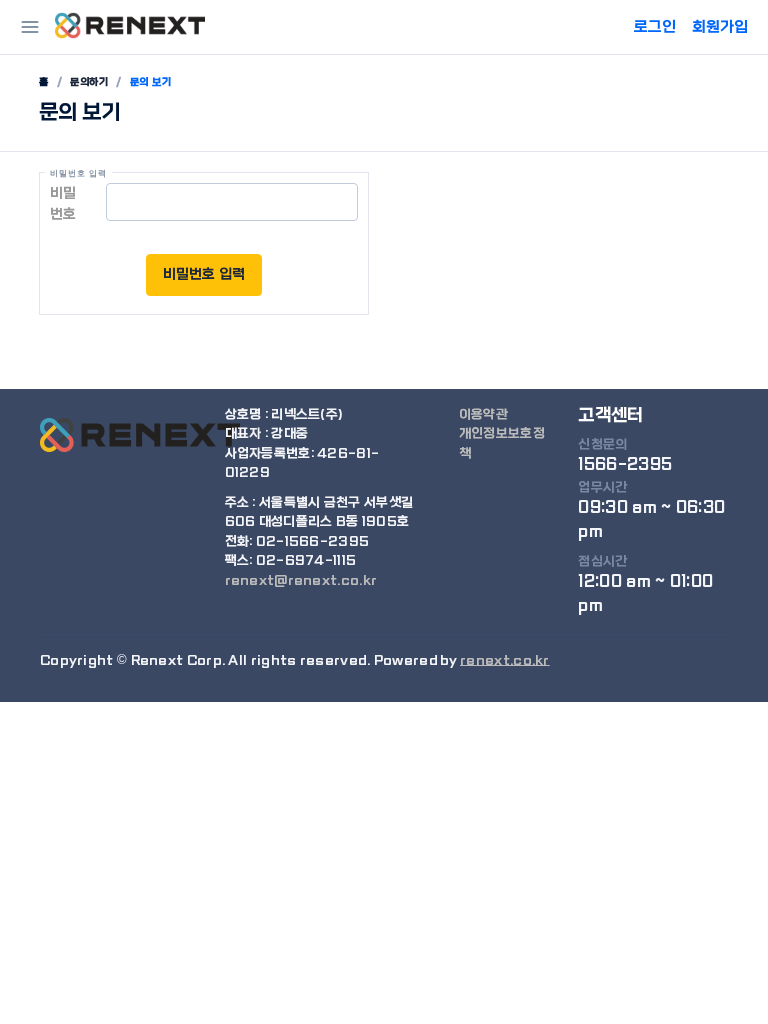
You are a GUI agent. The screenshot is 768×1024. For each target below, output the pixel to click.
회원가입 (720, 27)
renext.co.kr (505, 660)
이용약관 (483, 414)
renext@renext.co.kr (301, 580)
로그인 (655, 27)
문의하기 (89, 82)
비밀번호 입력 (204, 274)
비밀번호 (63, 203)
